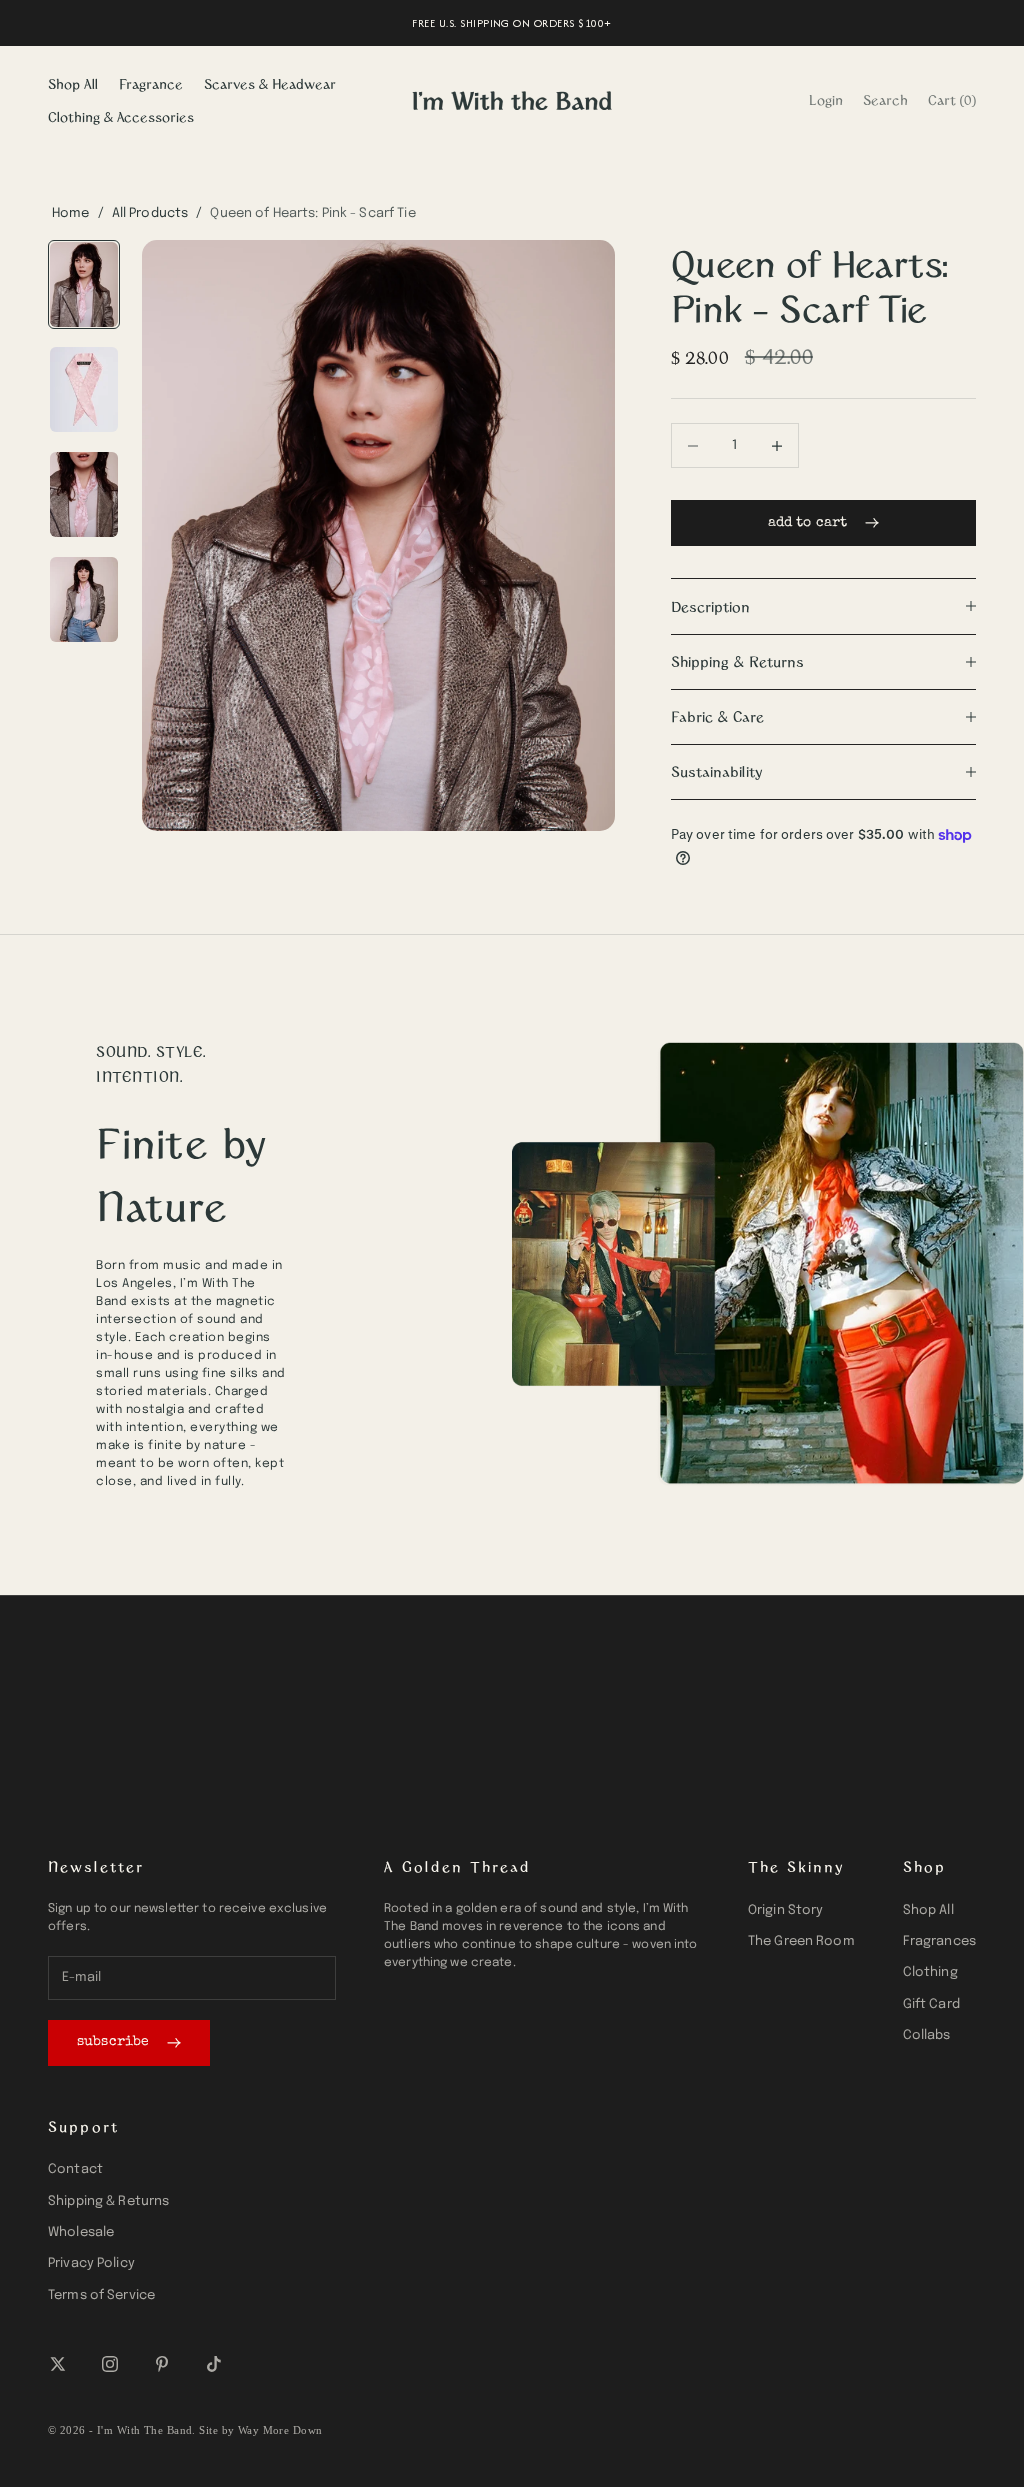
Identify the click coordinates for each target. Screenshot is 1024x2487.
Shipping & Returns (108, 2201)
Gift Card (931, 2004)
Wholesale (81, 2232)
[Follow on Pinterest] (162, 2364)
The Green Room (801, 1941)
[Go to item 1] (84, 284)
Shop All (73, 83)
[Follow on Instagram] (110, 2364)
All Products (150, 213)
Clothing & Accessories (121, 116)
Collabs (927, 2035)
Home (71, 213)
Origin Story (786, 1910)
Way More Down (280, 2430)
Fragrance (151, 83)
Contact (75, 2169)
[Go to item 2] (84, 389)
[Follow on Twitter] (58, 2364)
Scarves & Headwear (270, 83)
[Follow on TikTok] (214, 2364)
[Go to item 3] (84, 494)
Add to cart (808, 523)
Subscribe (113, 2042)
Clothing (930, 1972)
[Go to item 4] (84, 599)
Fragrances (939, 1941)
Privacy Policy (91, 2263)
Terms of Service (101, 2295)
